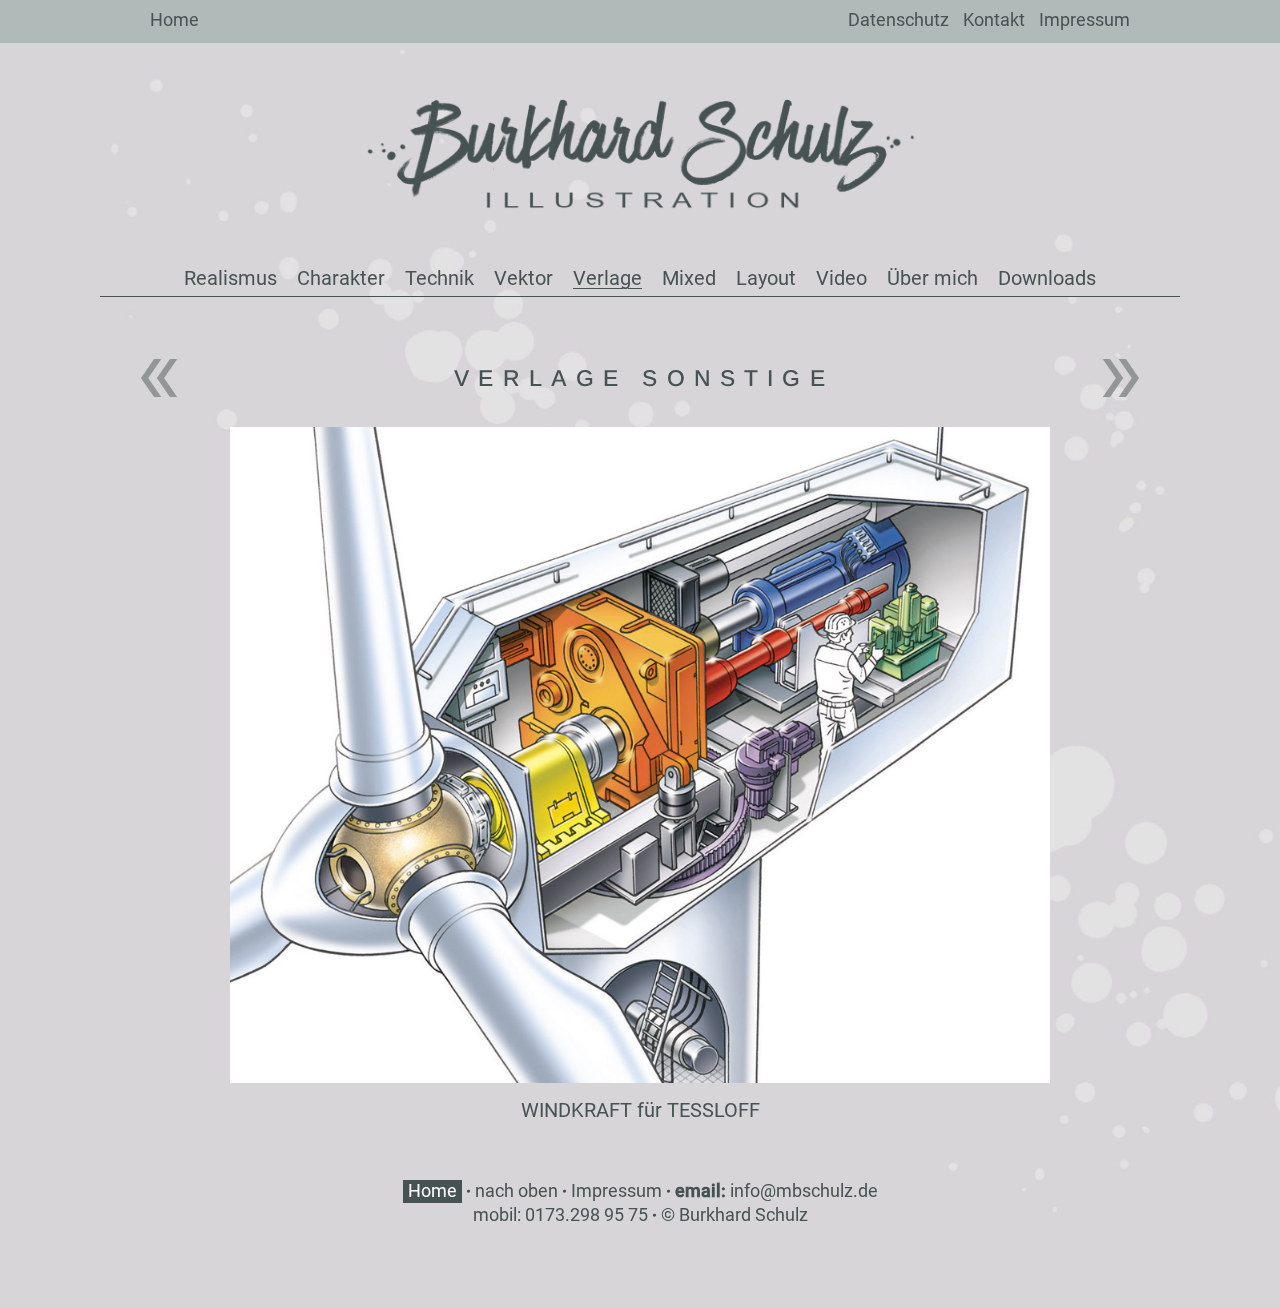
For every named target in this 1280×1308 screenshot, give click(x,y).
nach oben (516, 1190)
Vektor (523, 278)
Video (841, 278)
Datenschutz (898, 19)
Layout (766, 278)
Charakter (341, 278)
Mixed (689, 278)
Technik (439, 278)
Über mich (932, 278)
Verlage (607, 278)
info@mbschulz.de (804, 1190)
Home (174, 19)
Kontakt (994, 19)
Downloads (1047, 278)
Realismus (230, 278)
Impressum (1084, 19)
